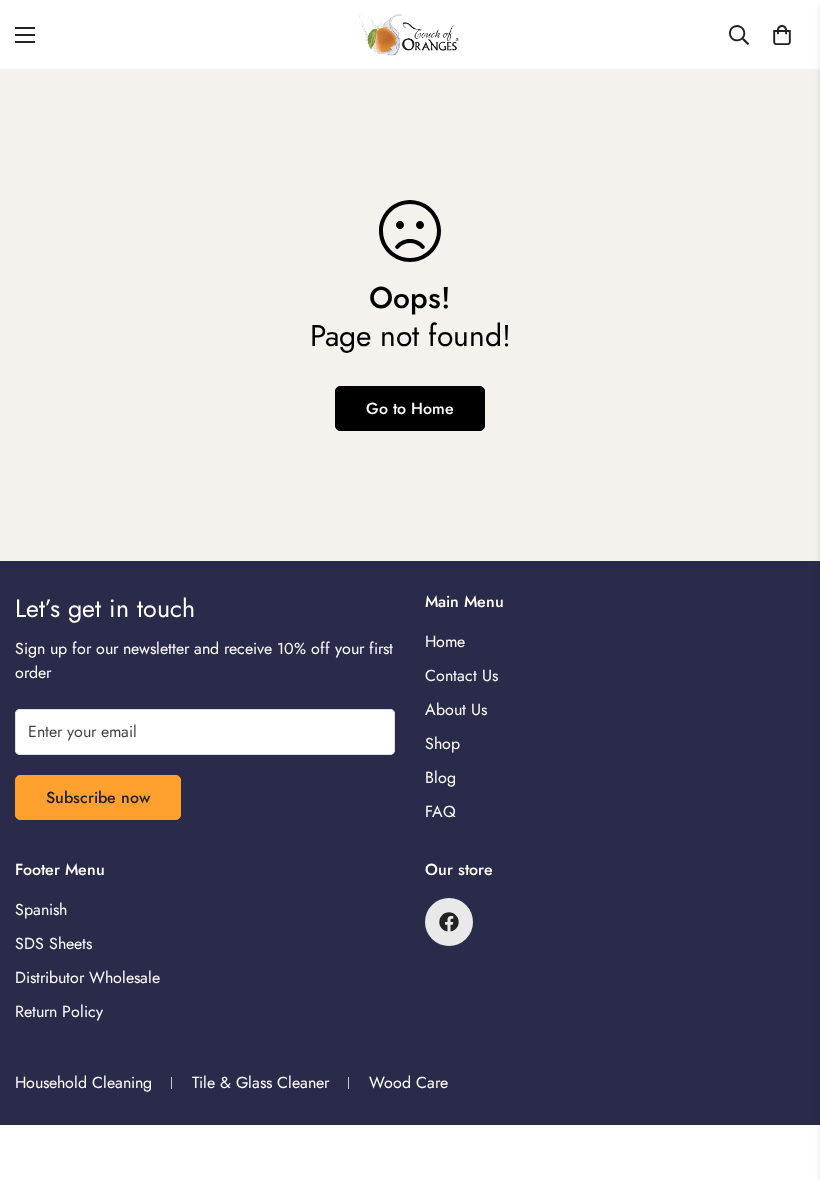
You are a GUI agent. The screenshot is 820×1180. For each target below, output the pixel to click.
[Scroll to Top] (781, 1071)
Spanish (41, 909)
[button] (782, 35)
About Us (456, 709)
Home (445, 641)
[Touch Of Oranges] (410, 34)
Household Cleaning (83, 1082)
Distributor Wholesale (87, 977)
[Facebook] (449, 922)
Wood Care (408, 1082)
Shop (442, 743)
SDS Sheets (53, 943)
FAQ (440, 811)
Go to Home (410, 408)
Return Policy (59, 1011)
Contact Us (461, 675)
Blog (440, 777)
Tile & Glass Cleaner (260, 1082)
